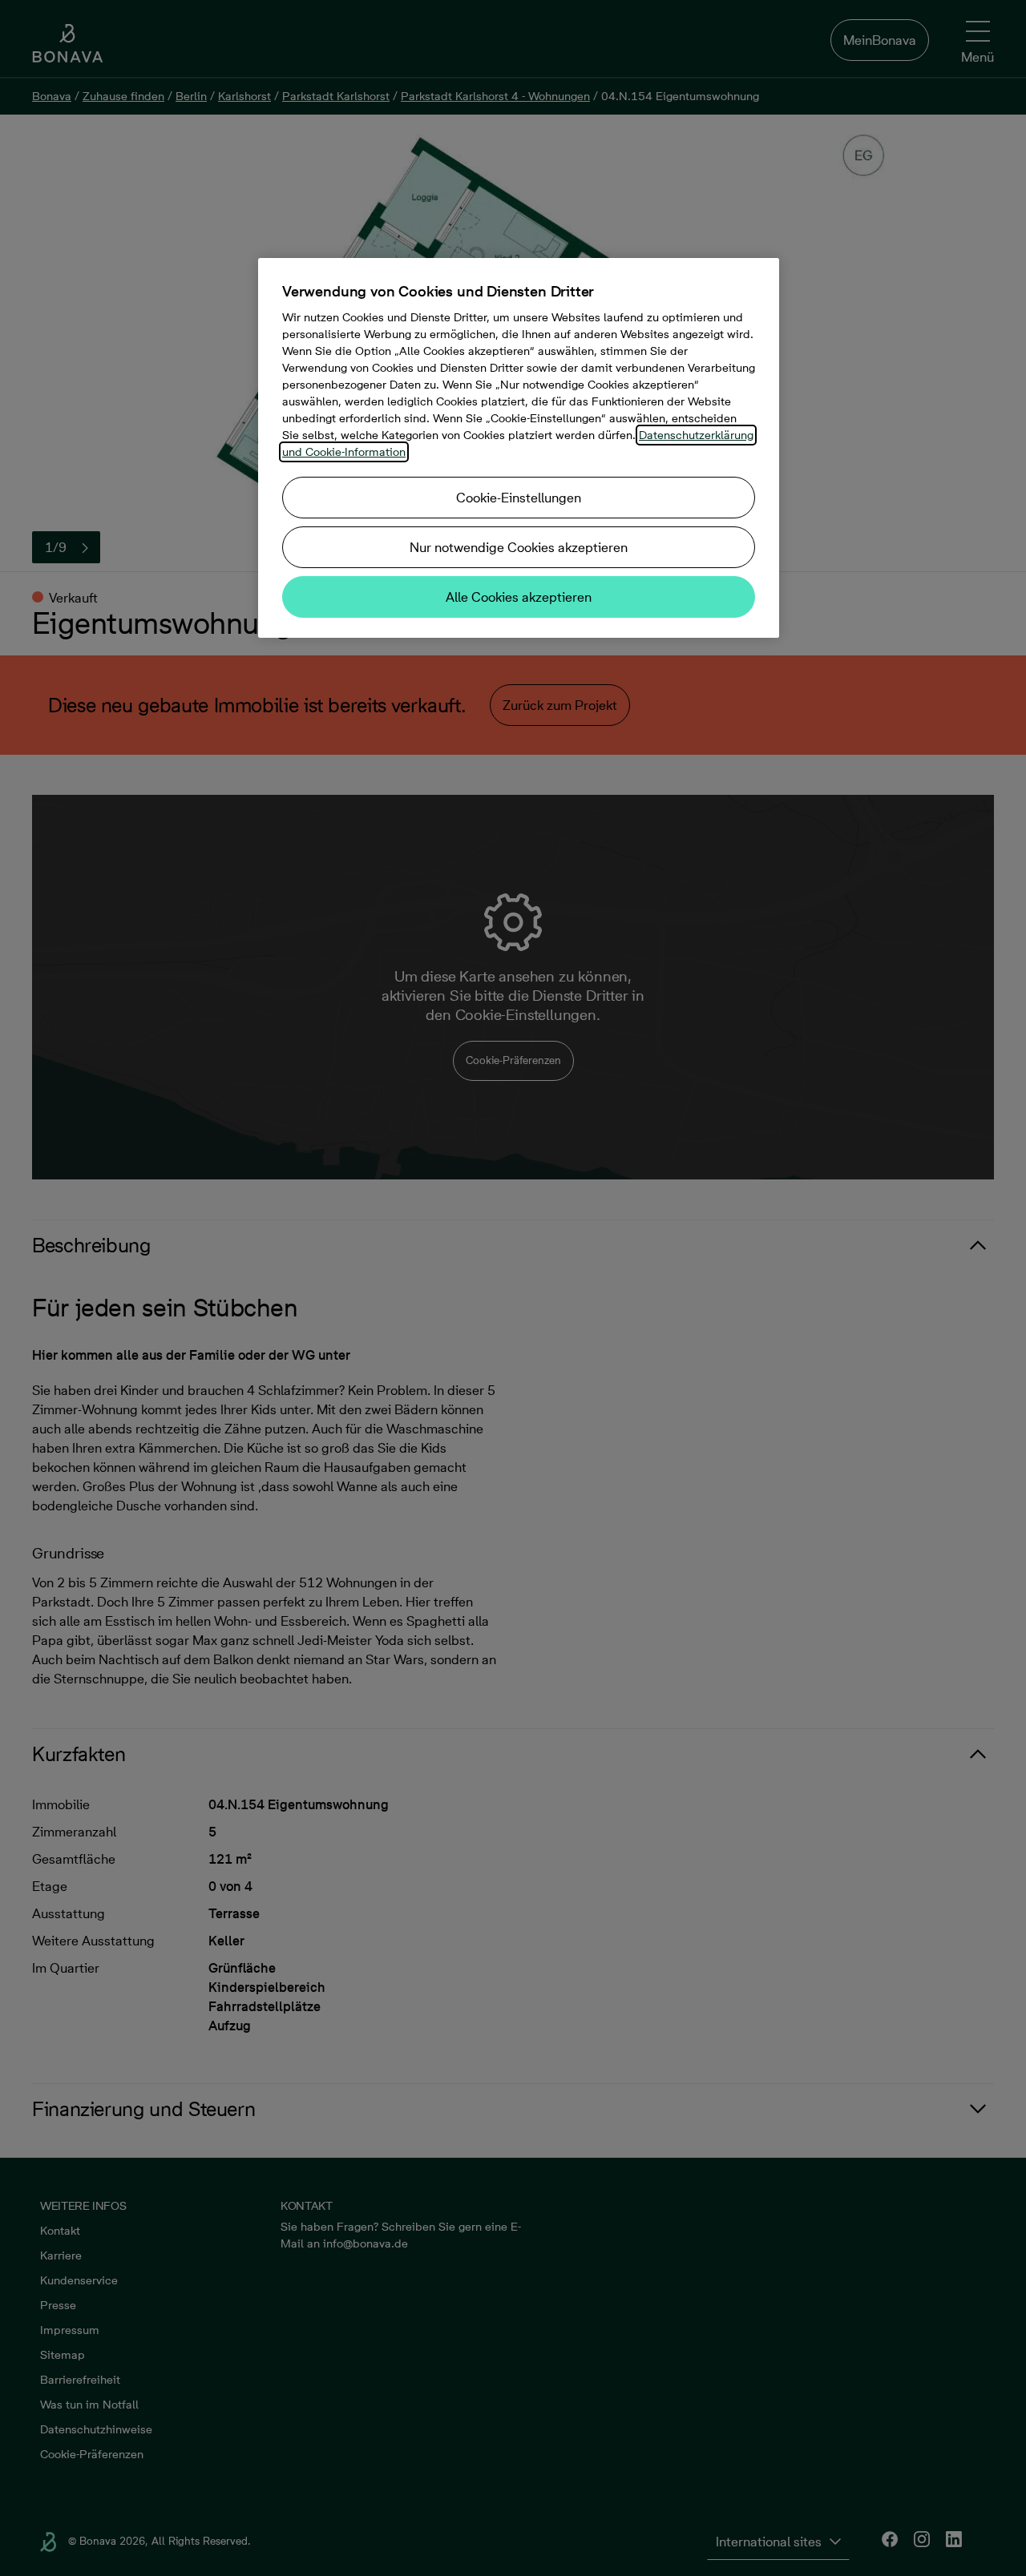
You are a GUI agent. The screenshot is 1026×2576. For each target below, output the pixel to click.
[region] (519, 448)
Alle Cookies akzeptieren (519, 597)
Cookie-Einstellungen (519, 498)
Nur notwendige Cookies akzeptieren (519, 547)
